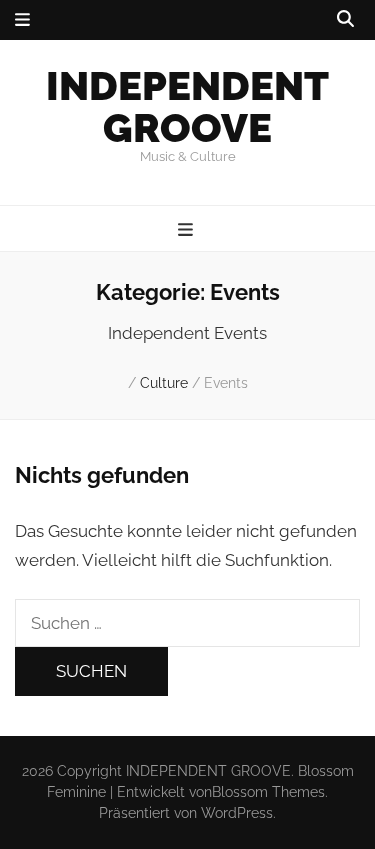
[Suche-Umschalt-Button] (345, 19)
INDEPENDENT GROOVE (187, 106)
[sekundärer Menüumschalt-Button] (22, 20)
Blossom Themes (268, 792)
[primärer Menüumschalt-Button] (188, 230)
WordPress (237, 813)
